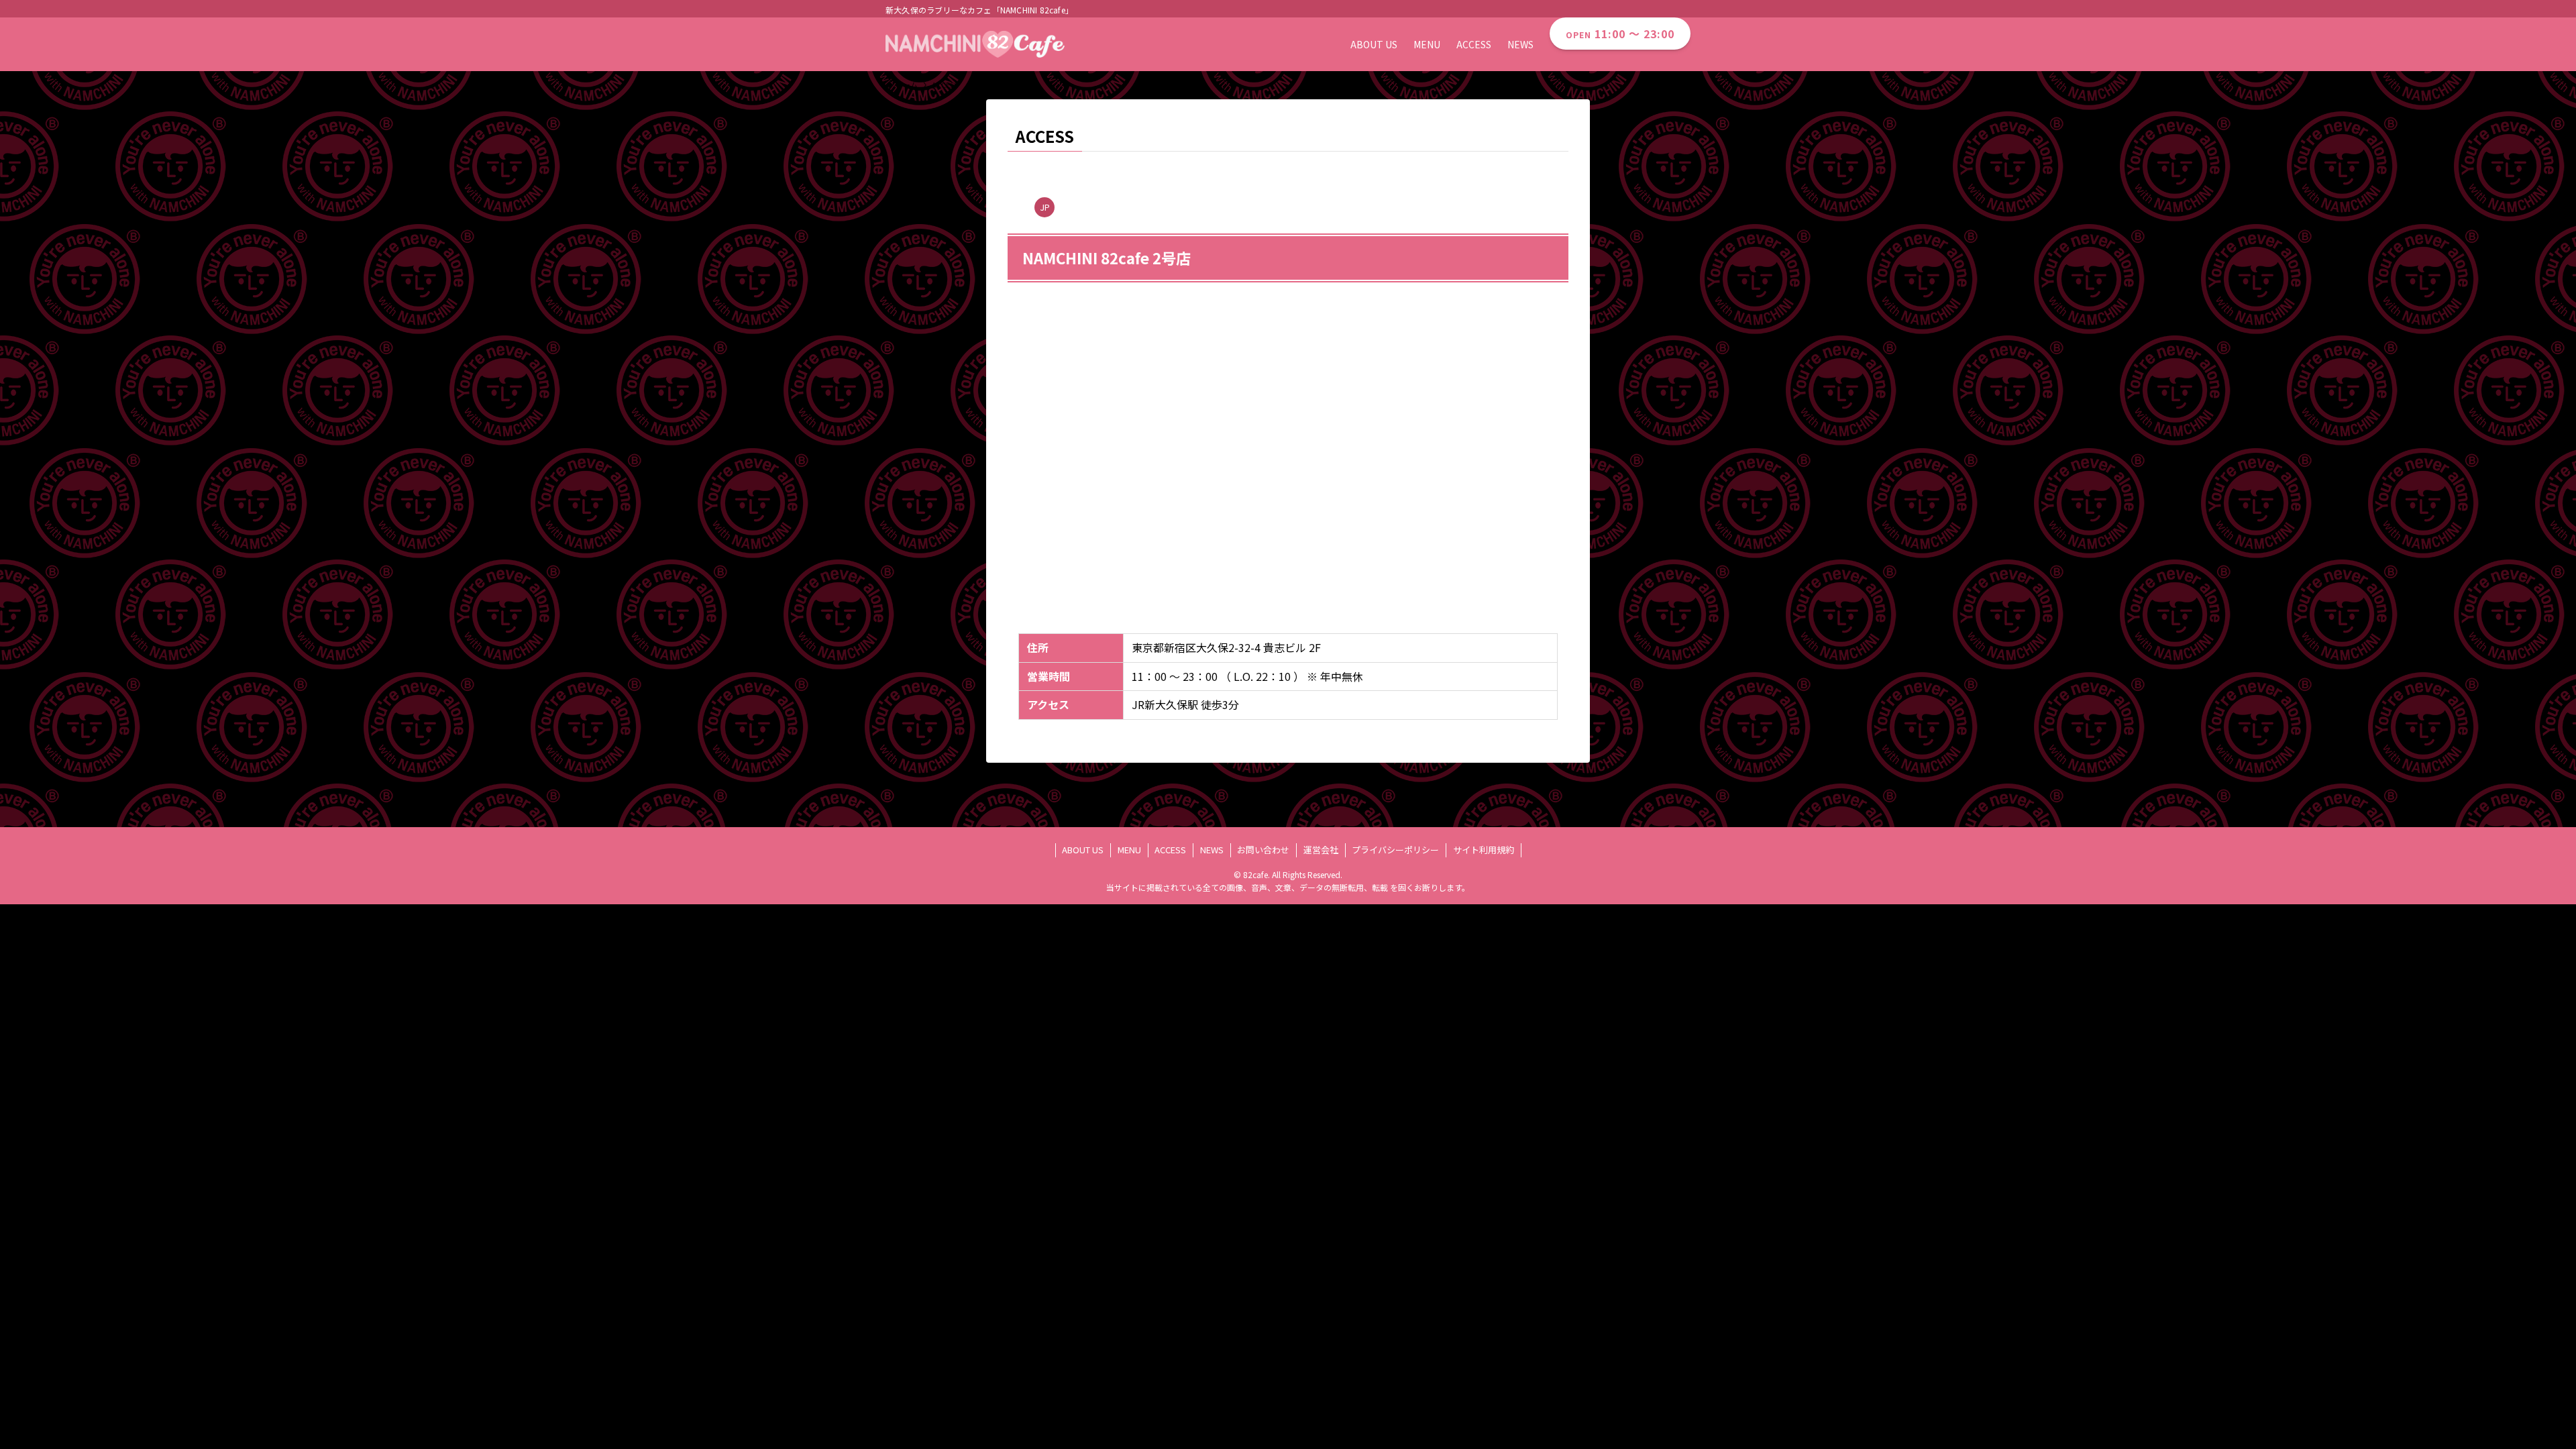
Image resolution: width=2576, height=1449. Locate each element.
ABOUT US (1083, 850)
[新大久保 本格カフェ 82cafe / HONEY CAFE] (975, 44)
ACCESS (1170, 850)
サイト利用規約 (1484, 850)
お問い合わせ (1263, 850)
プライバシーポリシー (1395, 850)
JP (1045, 207)
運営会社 (1321, 850)
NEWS (1212, 850)
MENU (1129, 850)
